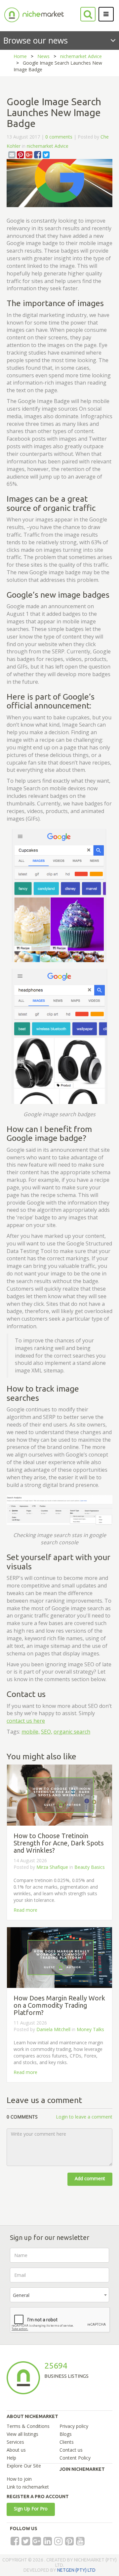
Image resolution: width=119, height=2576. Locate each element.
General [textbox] (21, 2295)
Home (20, 56)
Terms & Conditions (28, 2426)
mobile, (31, 1732)
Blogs (66, 2434)
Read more (25, 1910)
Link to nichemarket (28, 2487)
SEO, (47, 1732)
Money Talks (90, 2029)
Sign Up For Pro (31, 2509)
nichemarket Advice (81, 56)
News (43, 56)
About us (16, 2450)
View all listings (22, 2434)
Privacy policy (74, 2426)
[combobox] (59, 2295)
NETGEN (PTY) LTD (76, 2570)
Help (11, 2458)
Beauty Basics (90, 1867)
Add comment (90, 2178)
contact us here (26, 1721)
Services (15, 2442)
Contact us (71, 2450)
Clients (67, 2442)
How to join (19, 2479)
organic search (72, 1732)
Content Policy (75, 2458)
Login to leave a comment (84, 2117)
